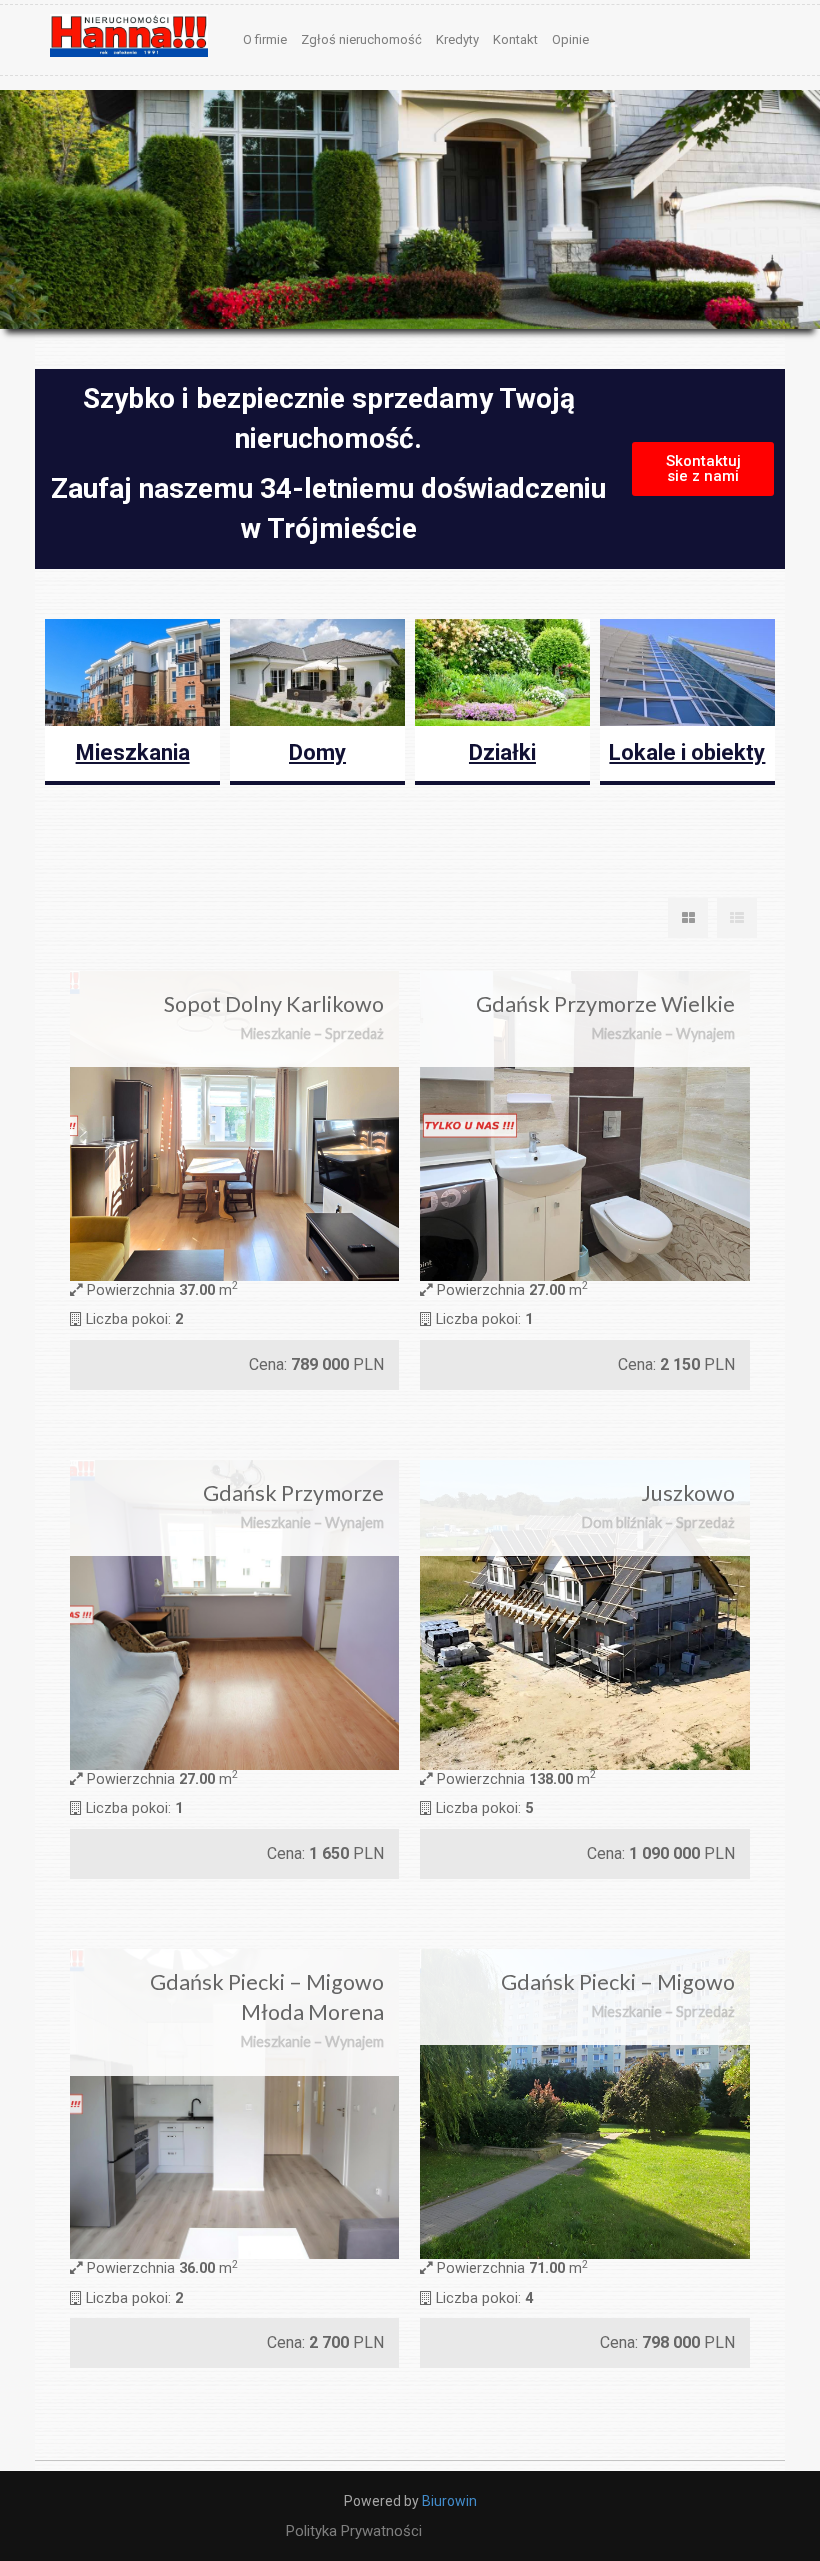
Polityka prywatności (354, 2531)
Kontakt (515, 39)
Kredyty (457, 39)
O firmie (265, 39)
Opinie (570, 39)
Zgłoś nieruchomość (361, 39)
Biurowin (449, 2501)
